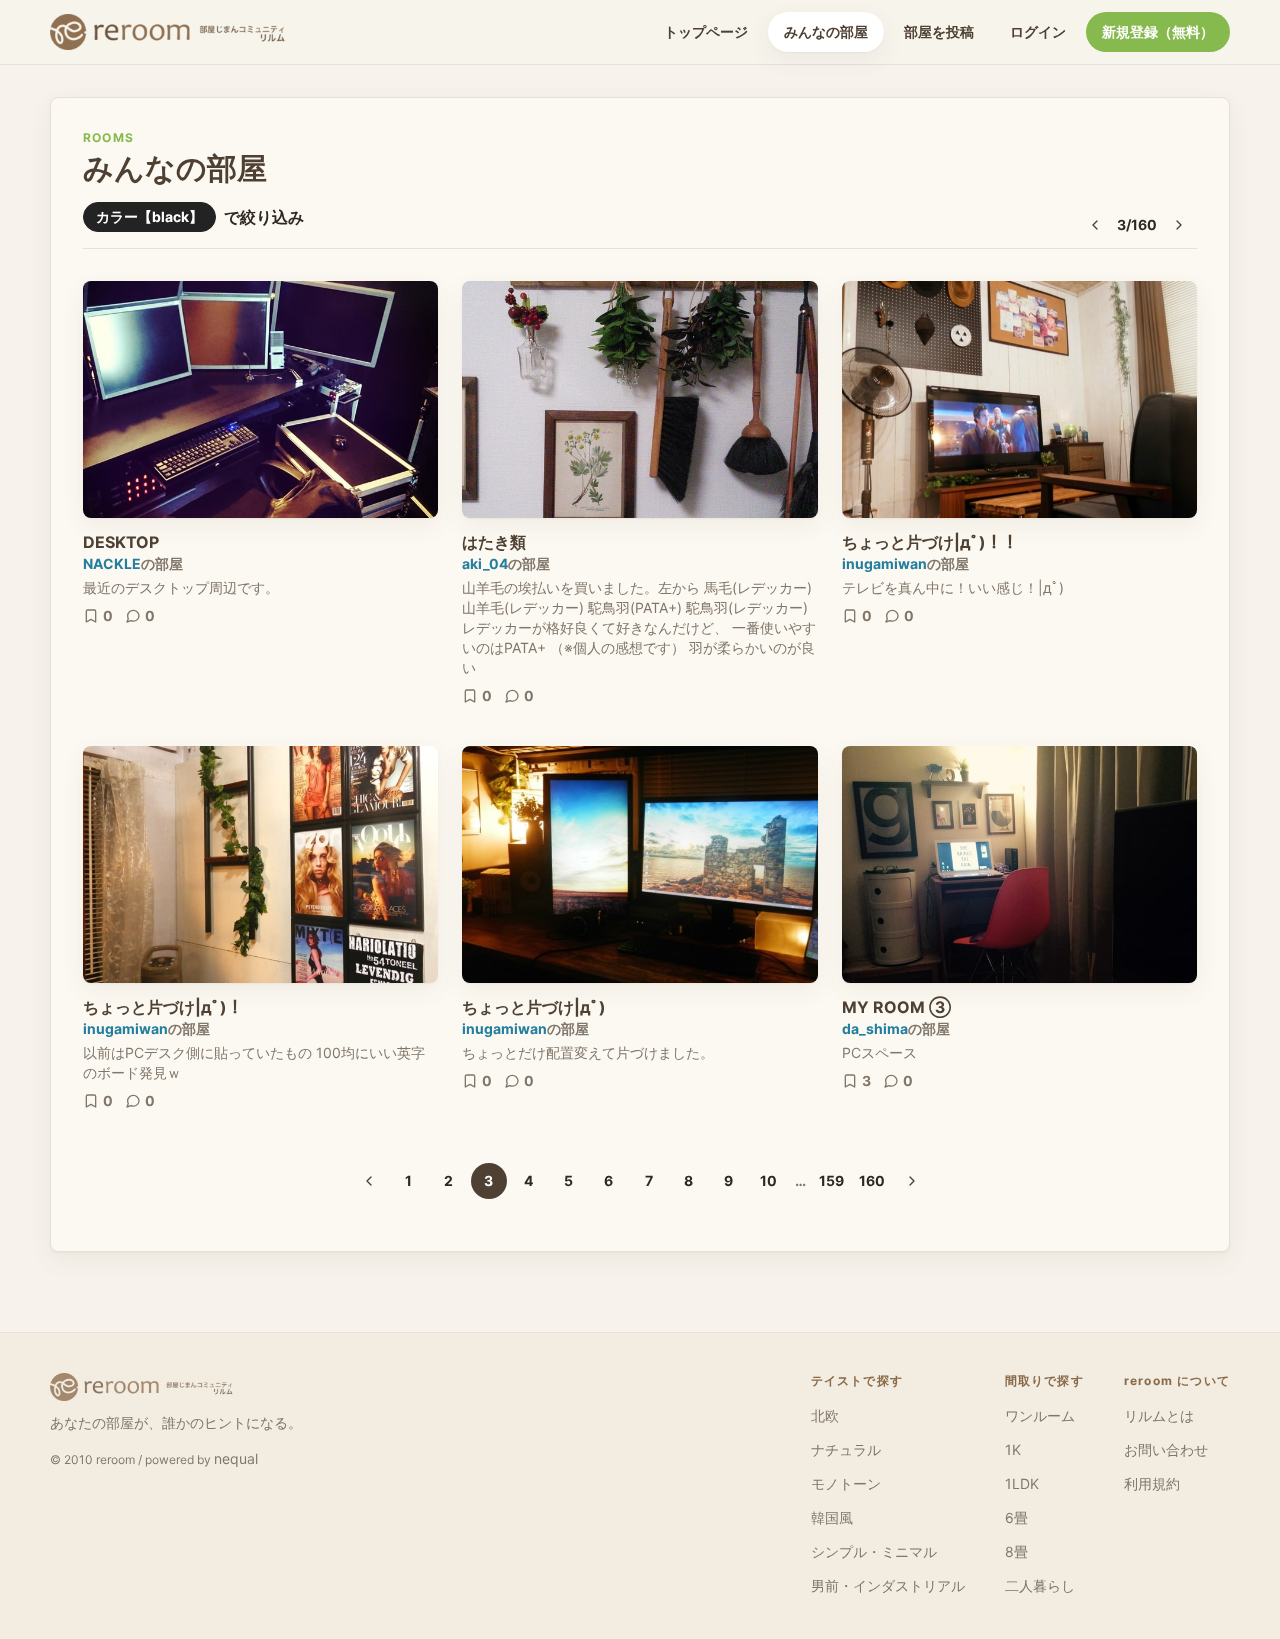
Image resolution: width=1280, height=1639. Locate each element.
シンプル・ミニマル (874, 1551)
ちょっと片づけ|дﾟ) (534, 1007)
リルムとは (1159, 1415)
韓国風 (832, 1517)
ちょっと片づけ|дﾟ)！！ (930, 542)
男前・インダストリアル (888, 1585)
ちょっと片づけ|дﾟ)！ (163, 1007)
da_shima (875, 1028)
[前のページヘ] (1095, 225)
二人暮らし (1040, 1585)
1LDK (1022, 1483)
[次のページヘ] (1179, 225)
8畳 (1016, 1551)
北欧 (825, 1415)
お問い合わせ (1166, 1449)
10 (768, 1180)
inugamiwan (884, 563)
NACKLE (112, 563)
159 (831, 1180)
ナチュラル (846, 1449)
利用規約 (1152, 1483)
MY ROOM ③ (896, 1007)
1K (1013, 1449)
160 (872, 1180)
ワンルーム (1040, 1415)
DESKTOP (121, 542)
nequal (236, 1458)
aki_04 (485, 563)
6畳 (1016, 1517)
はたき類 (494, 542)
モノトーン (846, 1483)
